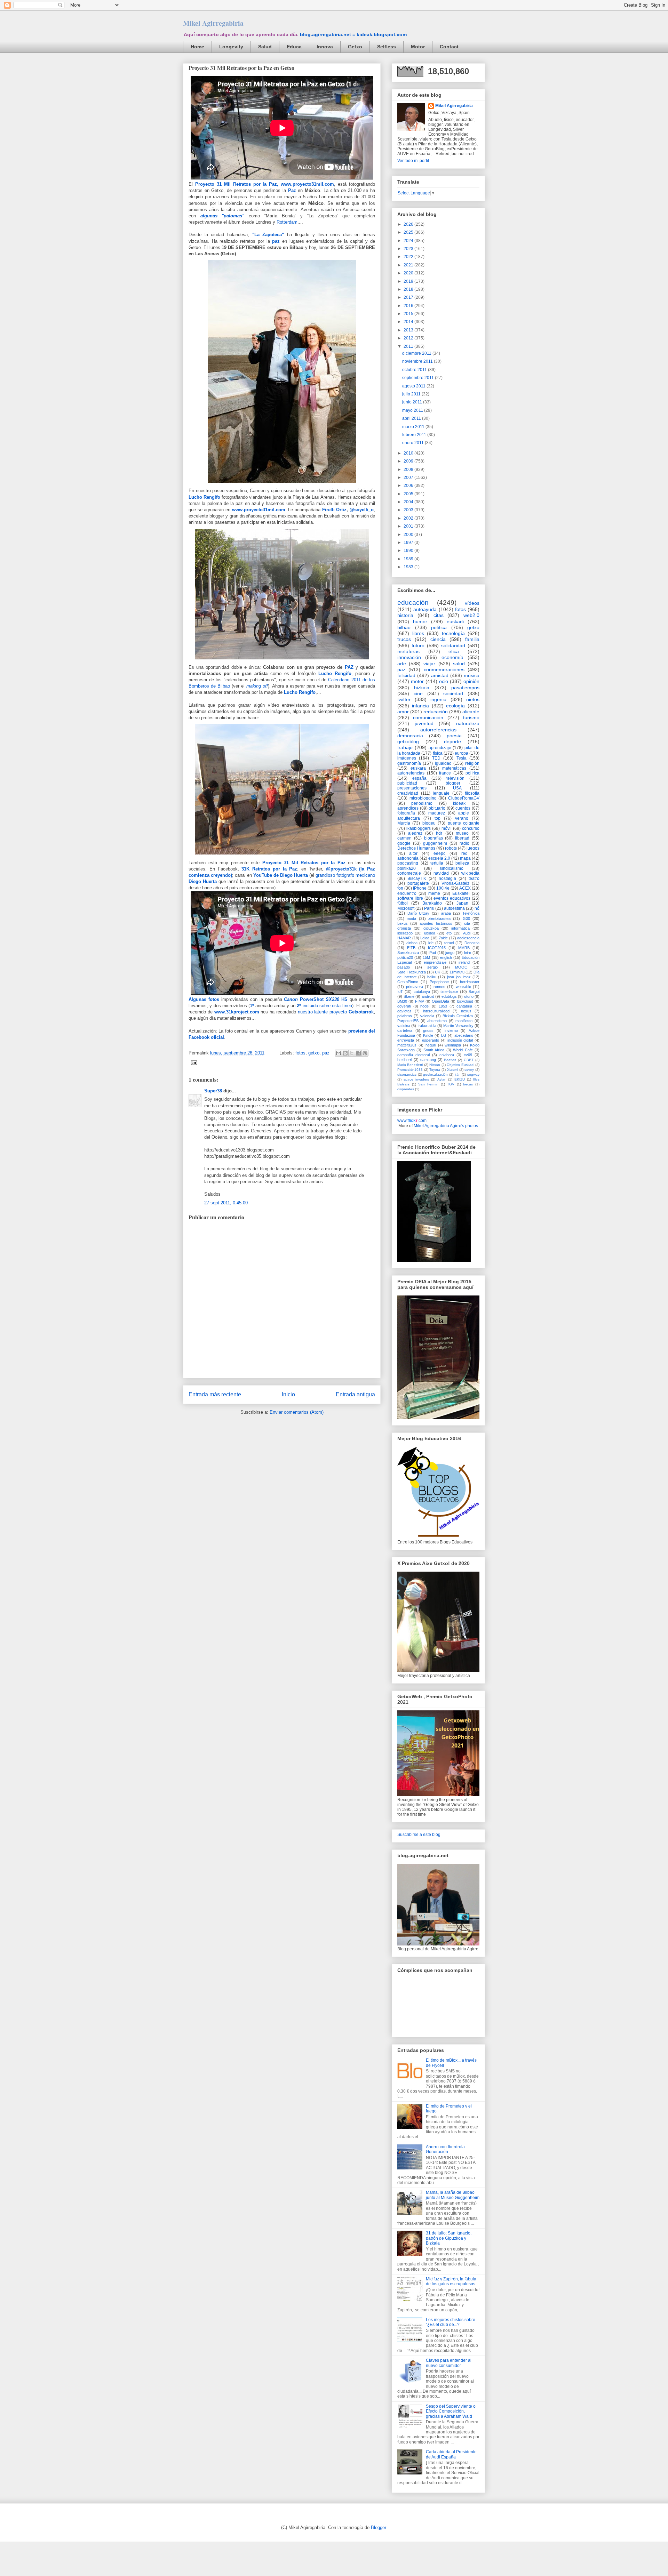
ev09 (468, 1055)
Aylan (442, 1079)
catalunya (422, 992)
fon (400, 888)
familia (472, 639)
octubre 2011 (415, 370)
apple (464, 813)
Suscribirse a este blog (419, 1835)
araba (446, 913)
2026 (409, 224)
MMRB (464, 948)
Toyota (435, 1070)
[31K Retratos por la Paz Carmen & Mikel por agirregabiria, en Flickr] (282, 484)
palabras (405, 1016)
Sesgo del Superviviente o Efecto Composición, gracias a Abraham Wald (451, 2411)
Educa (294, 47)
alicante (471, 712)
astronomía (408, 858)
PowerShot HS (316, 999)
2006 (409, 485)
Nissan (435, 1065)
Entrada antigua (355, 1394)
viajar (429, 664)
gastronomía (409, 763)
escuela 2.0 (439, 858)
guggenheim (435, 843)
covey (469, 1070)
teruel (449, 943)
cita (467, 923)
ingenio (438, 699)
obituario (437, 808)
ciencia (438, 639)
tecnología (453, 633)
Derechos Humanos (416, 848)
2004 (409, 502)
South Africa (434, 1050)
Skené (409, 996)
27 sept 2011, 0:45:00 (226, 1203)
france (445, 773)
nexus (466, 1011)
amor (403, 712)
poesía (454, 736)
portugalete (418, 883)
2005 (409, 494)
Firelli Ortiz (335, 510)
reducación (436, 712)
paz (276, 241)
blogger (453, 783)
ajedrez (415, 833)
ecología (455, 706)
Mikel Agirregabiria (213, 23)
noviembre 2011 (418, 361)
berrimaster (470, 982)
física (438, 753)
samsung (428, 1060)
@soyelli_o (362, 510)
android (428, 996)
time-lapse (449, 992)
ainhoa (412, 943)
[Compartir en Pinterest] (365, 1053)
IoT (400, 992)
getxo (314, 1053)
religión (472, 763)
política (439, 627)
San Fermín (428, 1084)
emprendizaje (435, 962)
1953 (443, 1006)
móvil (447, 828)
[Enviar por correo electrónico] (339, 1053)
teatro (474, 878)
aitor (413, 853)
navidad (441, 873)
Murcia (404, 823)
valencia (427, 1016)
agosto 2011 (414, 386)
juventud (424, 723)
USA (457, 788)
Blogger (378, 2527)
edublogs (449, 996)
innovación (409, 657)
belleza (462, 863)
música (472, 675)
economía (452, 657)
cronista (404, 928)
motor (417, 681)
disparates (406, 1089)
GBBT (469, 1060)
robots (451, 848)
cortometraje (409, 873)
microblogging (423, 798)
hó (477, 908)
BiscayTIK (417, 878)
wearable (463, 987)
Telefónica (471, 913)
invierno (451, 1030)
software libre (410, 898)
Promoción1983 (410, 1070)
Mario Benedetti (410, 1065)
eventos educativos (452, 898)
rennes (439, 987)
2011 (409, 346)
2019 (409, 281)
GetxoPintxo (408, 982)
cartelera (405, 1030)
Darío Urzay (419, 913)
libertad (462, 838)
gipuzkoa (431, 928)
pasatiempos (465, 688)
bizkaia (422, 688)
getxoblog (408, 741)
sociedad (453, 693)
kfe (431, 943)
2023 (409, 249)
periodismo (422, 803)
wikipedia (470, 873)
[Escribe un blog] (345, 1053)
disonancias (407, 1074)
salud (459, 664)
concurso (471, 828)
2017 (409, 297)
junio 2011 (413, 402)
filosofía (472, 793)
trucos (404, 639)
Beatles (450, 1060)
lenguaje (441, 793)
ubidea (430, 933)
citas (439, 615)
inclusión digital (460, 1040)
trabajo (405, 747)
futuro (418, 645)
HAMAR (404, 938)
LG (444, 1035)
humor (420, 621)
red (464, 853)
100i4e (443, 888)
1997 (409, 543)
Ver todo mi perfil (413, 161)
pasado (404, 967)
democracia (410, 736)
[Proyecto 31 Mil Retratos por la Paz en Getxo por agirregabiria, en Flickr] (282, 661)
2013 (409, 330)
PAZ (349, 667)
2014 (409, 322)
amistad (440, 675)
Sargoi (474, 992)
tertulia (437, 863)
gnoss (428, 1030)
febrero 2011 (415, 435)
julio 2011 (412, 394)
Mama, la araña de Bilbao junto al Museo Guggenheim (453, 2195)
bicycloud (465, 1001)
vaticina (404, 1026)
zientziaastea (439, 918)
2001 (409, 526)
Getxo (355, 47)
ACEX (465, 888)
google (404, 843)
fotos (300, 1053)
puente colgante (464, 823)
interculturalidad (436, 1011)
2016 (409, 306)
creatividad (408, 793)
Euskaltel (461, 893)
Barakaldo (432, 903)
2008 (409, 470)
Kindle (428, 1035)
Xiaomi (452, 1070)
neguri (431, 1045)
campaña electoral (413, 1055)
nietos (473, 699)
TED (436, 758)
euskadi (455, 621)
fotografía (406, 813)
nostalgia (447, 878)
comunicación (428, 717)
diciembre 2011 (417, 353)
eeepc (439, 853)
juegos (473, 848)
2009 (409, 461)
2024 (409, 241)
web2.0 (471, 615)
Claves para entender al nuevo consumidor (449, 2363)
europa (462, 753)
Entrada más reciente (215, 1394)
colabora (447, 1055)
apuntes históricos (436, 923)
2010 (409, 453)
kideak (459, 803)
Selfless (387, 47)
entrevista (406, 1040)
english (446, 957)
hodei (425, 1006)
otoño (469, 996)
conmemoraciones (444, 669)
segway (473, 1074)
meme (434, 893)
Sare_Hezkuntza (412, 972)
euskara (418, 768)
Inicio (288, 1394)
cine (418, 693)
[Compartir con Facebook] (358, 1053)
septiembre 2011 (419, 378)
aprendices (408, 808)
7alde (443, 938)
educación (413, 603)
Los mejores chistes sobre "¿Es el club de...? (451, 2322)
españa (419, 778)
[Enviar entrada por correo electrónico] (193, 1062)
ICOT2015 (437, 948)
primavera (415, 987)
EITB (411, 948)
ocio (444, 681)
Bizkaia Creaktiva (458, 1016)
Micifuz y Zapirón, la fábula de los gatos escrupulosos (451, 2281)
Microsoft (406, 908)
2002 (409, 518)
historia (405, 615)
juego (450, 953)
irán (458, 1074)
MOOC (461, 967)
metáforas (408, 651)
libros (418, 633)
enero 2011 (413, 443)
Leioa (425, 938)
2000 (409, 535)
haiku (432, 977)
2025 (409, 232)
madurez (437, 813)
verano (462, 818)
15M (426, 957)
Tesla (462, 758)
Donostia (472, 943)
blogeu (429, 823)
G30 (466, 918)
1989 (409, 559)
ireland (464, 962)
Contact (449, 47)
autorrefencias (411, 773)
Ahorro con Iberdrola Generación (445, 2149)
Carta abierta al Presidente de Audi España (451, 2454)
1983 (409, 567)
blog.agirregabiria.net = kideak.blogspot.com (353, 34)
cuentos (463, 808)
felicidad (406, 675)
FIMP (420, 1001)
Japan (462, 903)
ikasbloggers (419, 828)
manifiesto (464, 1021)
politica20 (405, 957)
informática (460, 928)
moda (411, 918)
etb (449, 933)
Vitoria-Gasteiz (455, 883)
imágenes (407, 758)
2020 (409, 273)
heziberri (405, 1060)
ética (454, 651)
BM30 (402, 1001)
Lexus (403, 923)
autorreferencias (438, 730)
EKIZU (460, 1079)
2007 (409, 478)
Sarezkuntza (408, 953)
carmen (404, 838)
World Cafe (463, 1050)
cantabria (464, 1006)
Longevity (231, 47)
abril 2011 (412, 418)
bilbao (404, 627)
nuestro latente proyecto (336, 1012)
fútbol (403, 903)
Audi (467, 933)
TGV (451, 1084)
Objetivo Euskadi (460, 1065)
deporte (452, 741)
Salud (265, 47)
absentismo (437, 1021)
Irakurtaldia (427, 1026)
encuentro (407, 893)
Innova (325, 47)
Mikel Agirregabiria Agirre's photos (446, 1126)
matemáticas (454, 768)
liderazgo (405, 933)
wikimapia (453, 1045)
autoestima (454, 908)
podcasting (408, 863)
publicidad (407, 783)
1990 (409, 551)
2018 (409, 289)
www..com (412, 1121)
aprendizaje (440, 748)
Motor (418, 47)
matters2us (407, 1045)
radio (464, 843)
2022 (409, 257)
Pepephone (439, 982)
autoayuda (425, 609)
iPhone (420, 888)
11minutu (457, 972)
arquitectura (409, 818)
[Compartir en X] (352, 1053)
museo (462, 833)
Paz (292, 190)
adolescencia (468, 938)
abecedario (464, 1035)
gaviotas (404, 1011)
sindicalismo (452, 868)
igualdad (443, 763)
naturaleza (468, 723)
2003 (409, 510)
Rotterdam (287, 222)
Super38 (213, 1091)
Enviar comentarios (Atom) (297, 1412)
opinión (471, 681)
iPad (432, 953)
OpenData (440, 1001)
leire (468, 953)
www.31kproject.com (237, 1012)
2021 (409, 265)
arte (402, 664)
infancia (420, 706)
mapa (465, 858)
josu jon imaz (459, 977)
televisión (455, 778)
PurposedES (408, 1021)
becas (468, 1084)
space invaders (416, 1079)
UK (438, 972)
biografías (434, 838)
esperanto (431, 1040)
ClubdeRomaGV (464, 798)
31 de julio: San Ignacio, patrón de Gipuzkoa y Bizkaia (449, 2238)
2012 (409, 338)
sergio (432, 967)
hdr (439, 833)
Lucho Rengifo (204, 497)
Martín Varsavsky (458, 1026)
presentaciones (412, 788)
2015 (409, 314)
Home (197, 47)
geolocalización (435, 1074)
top (438, 818)
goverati (404, 1006)
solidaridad (453, 645)
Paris (429, 908)
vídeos (472, 603)
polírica (472, 773)
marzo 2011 (414, 427)
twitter (404, 699)
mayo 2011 (413, 410)
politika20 (407, 868)
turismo (471, 717)
